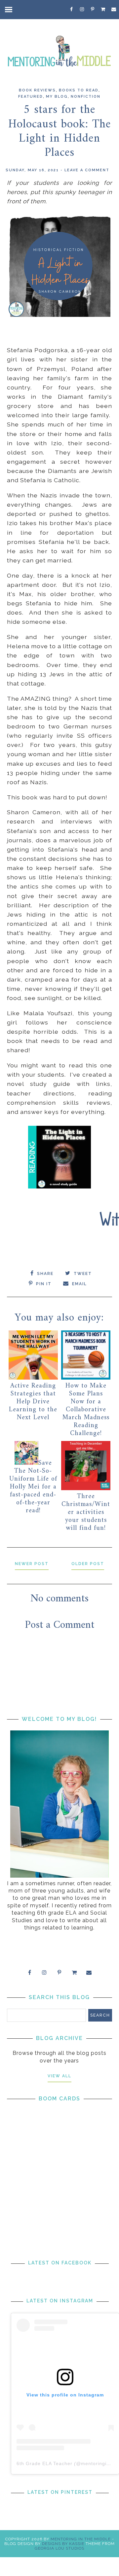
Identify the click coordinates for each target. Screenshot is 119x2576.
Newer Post (32, 1564)
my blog (57, 97)
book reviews (37, 90)
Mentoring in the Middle (81, 2539)
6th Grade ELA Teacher (44, 2463)
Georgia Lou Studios (59, 2548)
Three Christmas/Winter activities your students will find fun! (86, 1512)
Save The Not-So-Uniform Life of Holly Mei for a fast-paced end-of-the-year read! (33, 1487)
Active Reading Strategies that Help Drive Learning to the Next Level (33, 1402)
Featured (31, 97)
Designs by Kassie (63, 2544)
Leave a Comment (87, 170)
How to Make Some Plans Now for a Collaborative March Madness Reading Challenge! (86, 1410)
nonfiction (86, 97)
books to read (79, 90)
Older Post (88, 1564)
